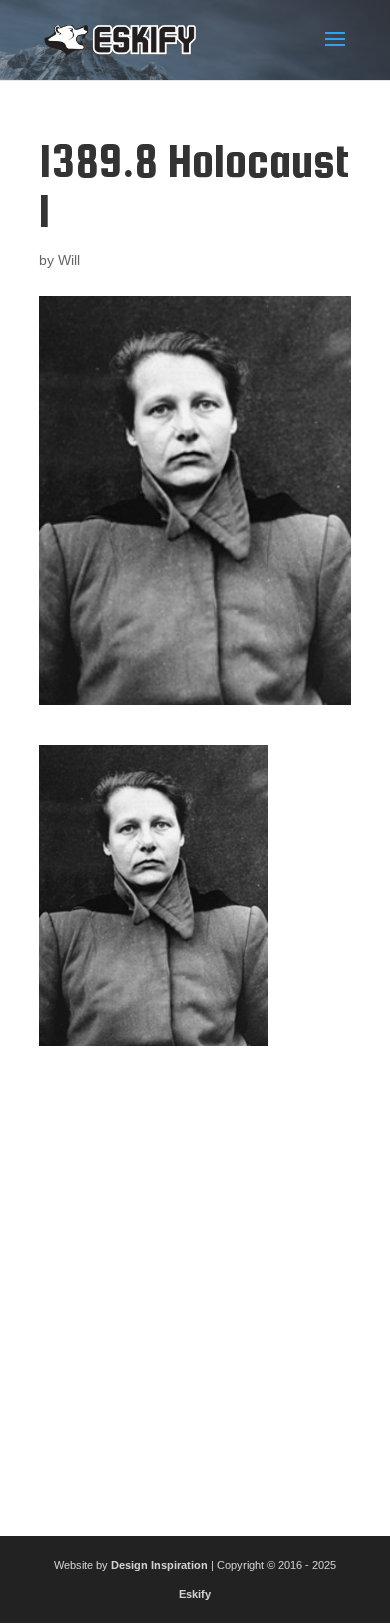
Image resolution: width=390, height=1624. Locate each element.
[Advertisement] (195, 1283)
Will (69, 260)
